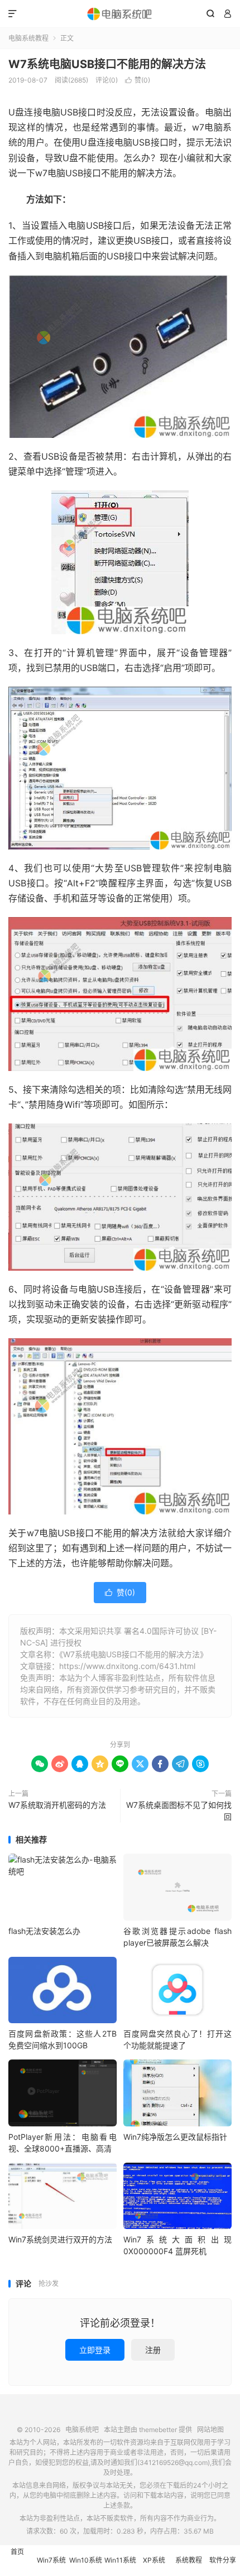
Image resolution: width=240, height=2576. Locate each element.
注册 (153, 2350)
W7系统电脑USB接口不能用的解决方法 (107, 64)
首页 (17, 2552)
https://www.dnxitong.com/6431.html (127, 1666)
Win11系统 (120, 2560)
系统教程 (189, 2560)
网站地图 (210, 2430)
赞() (138, 80)
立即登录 (95, 2350)
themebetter (158, 2430)
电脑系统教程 (28, 38)
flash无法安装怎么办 (44, 1931)
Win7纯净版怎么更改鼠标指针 (175, 2137)
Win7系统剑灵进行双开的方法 (60, 2239)
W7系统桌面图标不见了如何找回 (179, 1811)
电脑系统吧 (120, 14)
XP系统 (154, 2560)
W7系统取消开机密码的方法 (57, 1805)
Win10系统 (86, 2560)
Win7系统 (51, 2560)
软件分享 (223, 2560)
